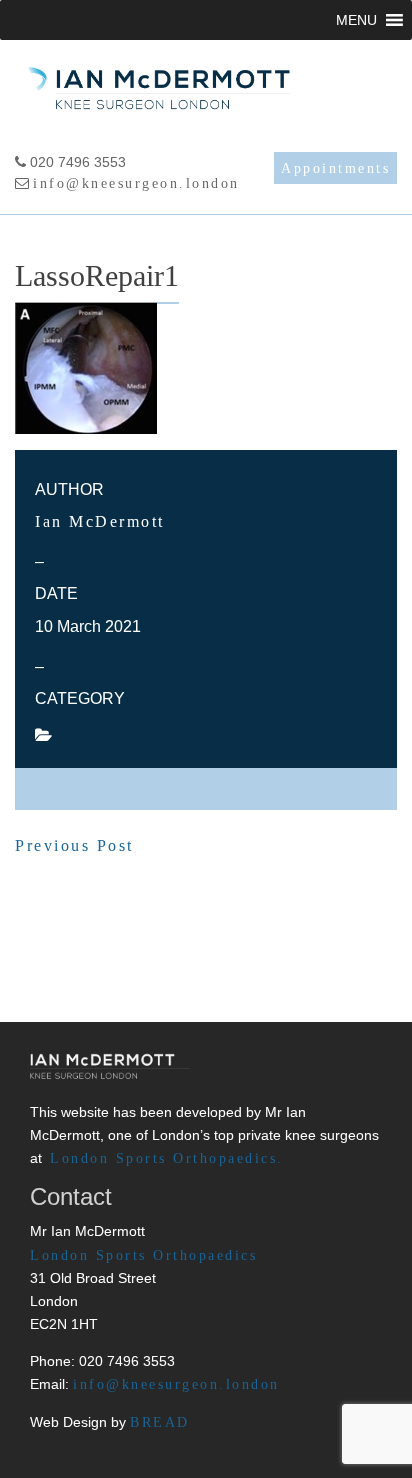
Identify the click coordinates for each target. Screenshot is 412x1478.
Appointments (335, 168)
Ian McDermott (100, 521)
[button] (356, 20)
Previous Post (74, 845)
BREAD (160, 1422)
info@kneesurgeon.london (136, 183)
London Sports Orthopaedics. (167, 1158)
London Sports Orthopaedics (143, 1255)
